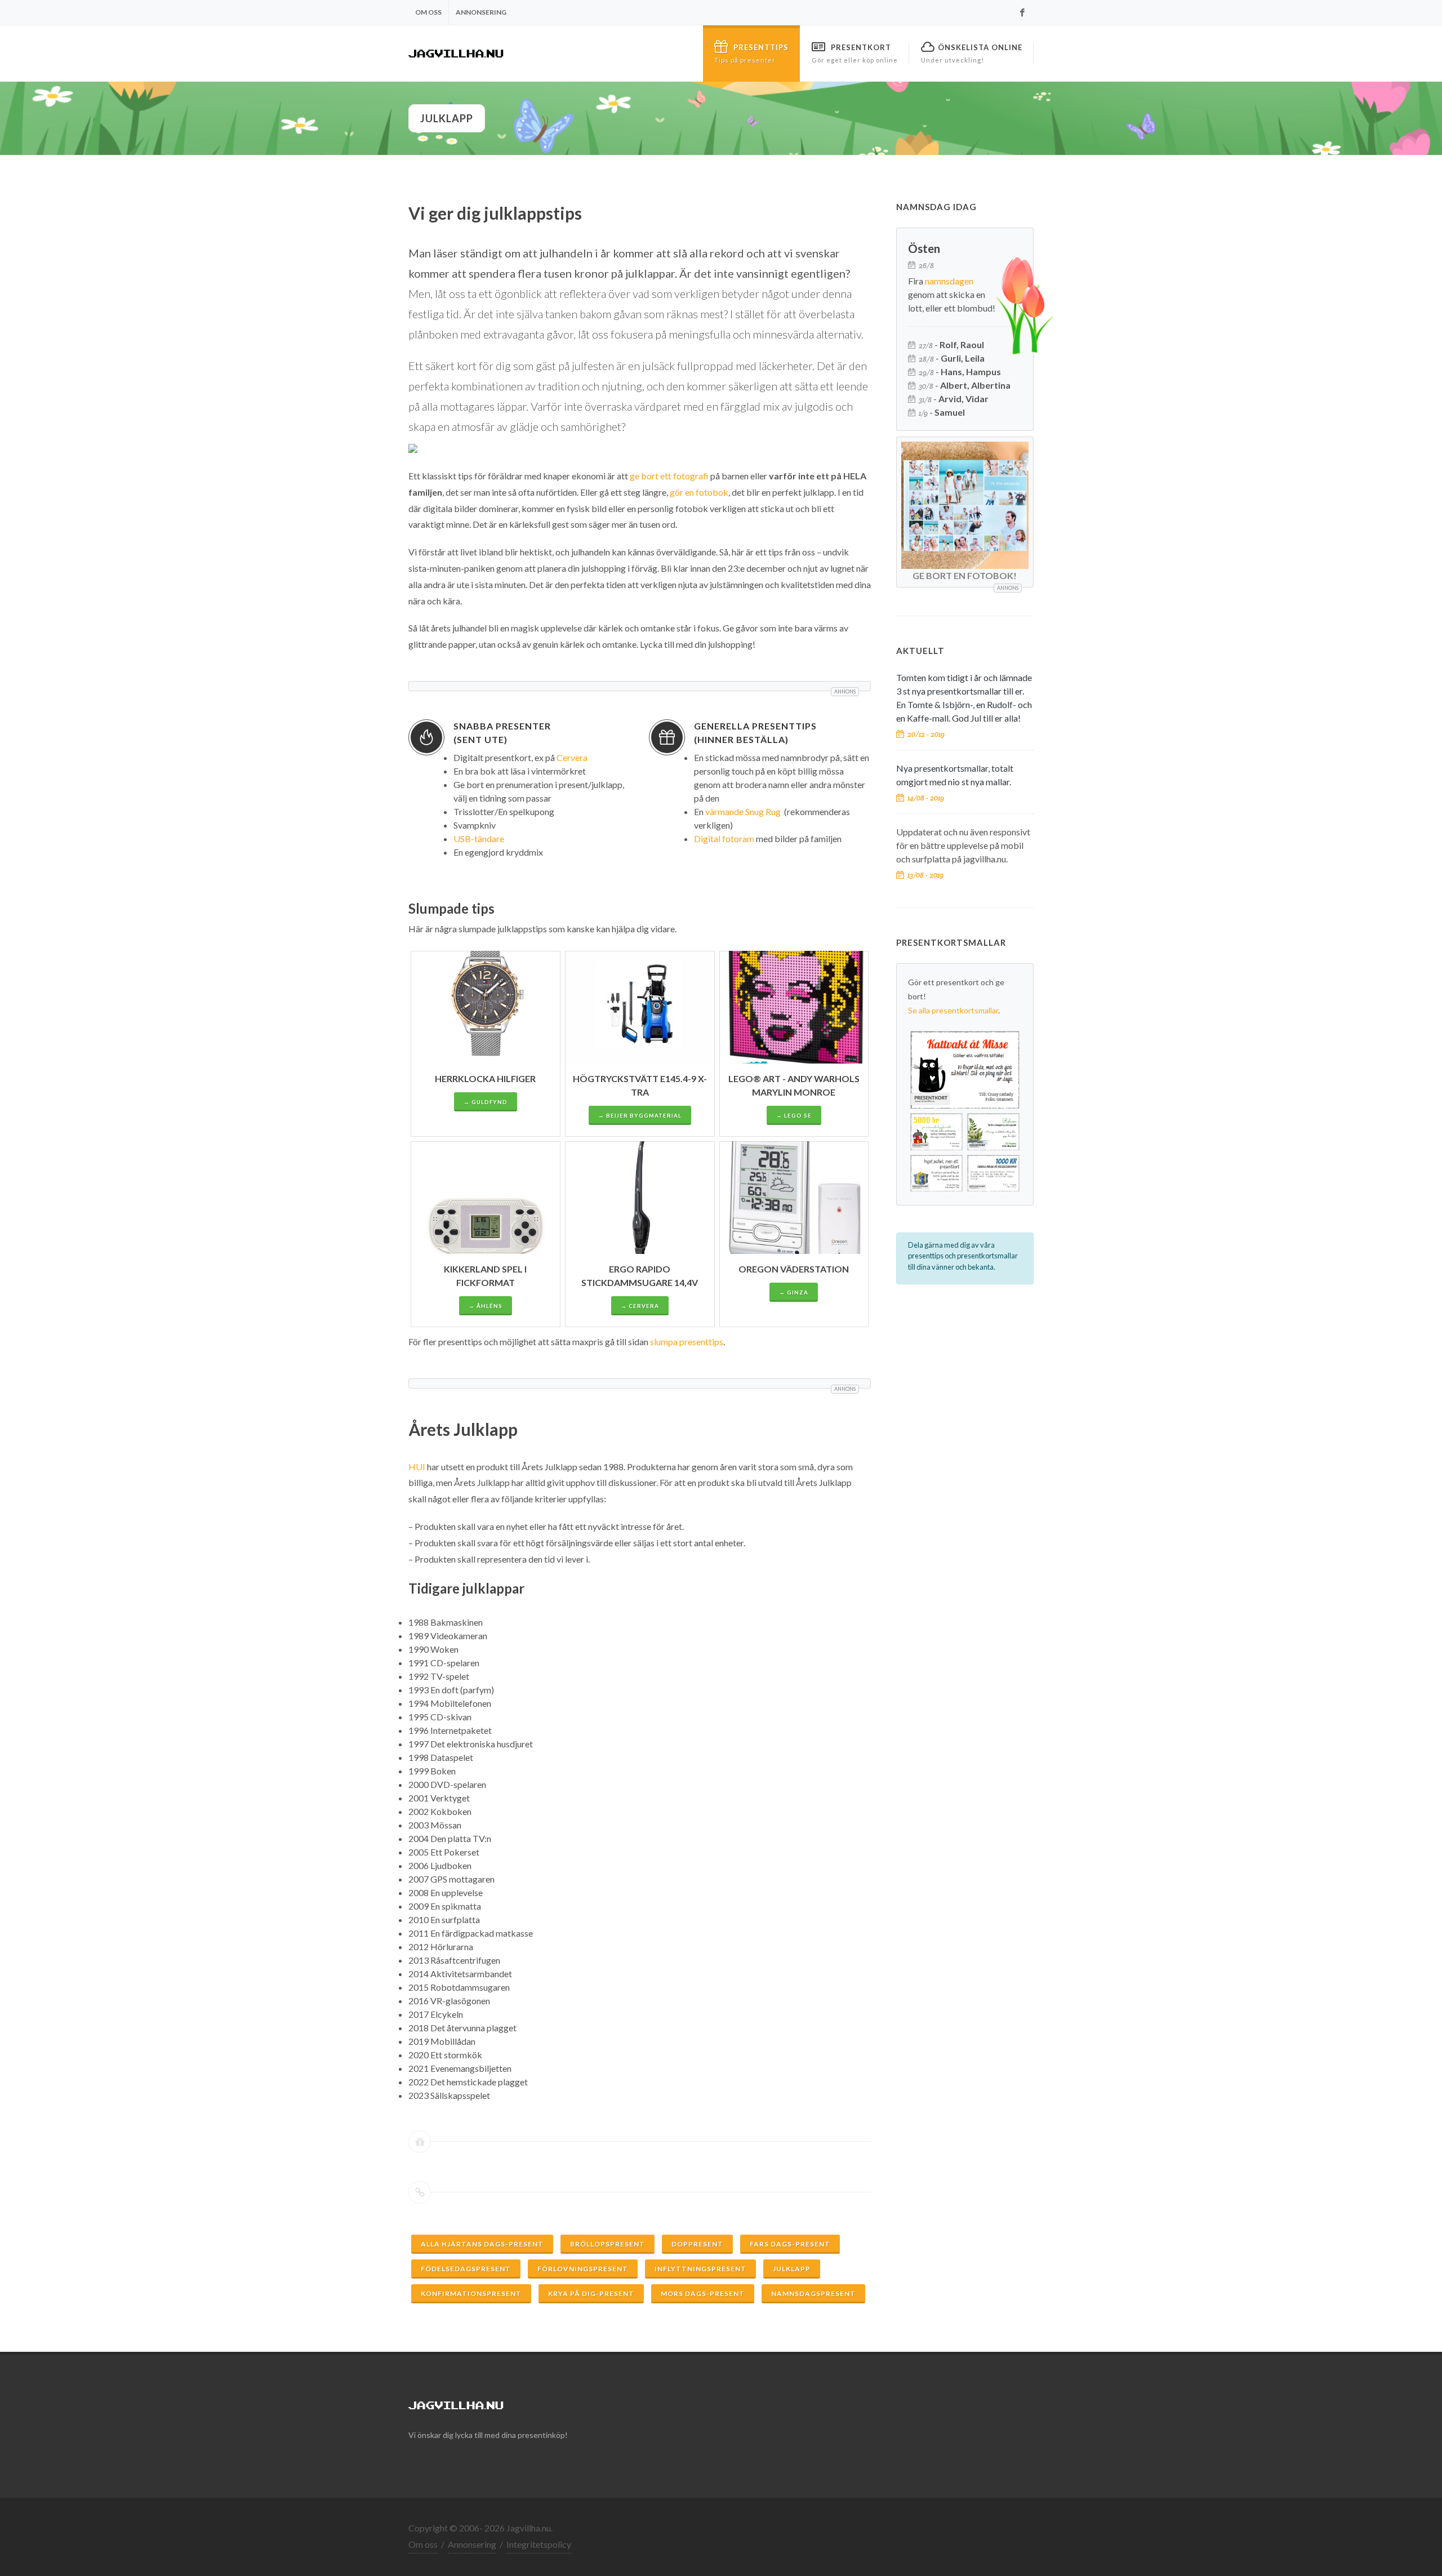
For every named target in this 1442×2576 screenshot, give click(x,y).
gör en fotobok (699, 492)
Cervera (572, 757)
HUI (417, 1467)
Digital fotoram (724, 838)
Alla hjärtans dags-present (482, 2244)
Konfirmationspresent (471, 2294)
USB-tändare (479, 838)
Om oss (428, 12)
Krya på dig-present (591, 2294)
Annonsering (481, 12)
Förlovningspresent (583, 2269)
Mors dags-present (703, 2294)
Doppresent (697, 2244)
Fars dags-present (790, 2244)
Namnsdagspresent (813, 2294)
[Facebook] (1022, 12)
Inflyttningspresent (700, 2269)
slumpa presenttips (687, 1342)
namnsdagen (949, 281)
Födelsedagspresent (466, 2269)
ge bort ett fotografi (669, 476)
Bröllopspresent (607, 2244)
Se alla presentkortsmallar (953, 1010)
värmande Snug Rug (743, 811)
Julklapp (792, 2269)
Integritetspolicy (539, 2544)
